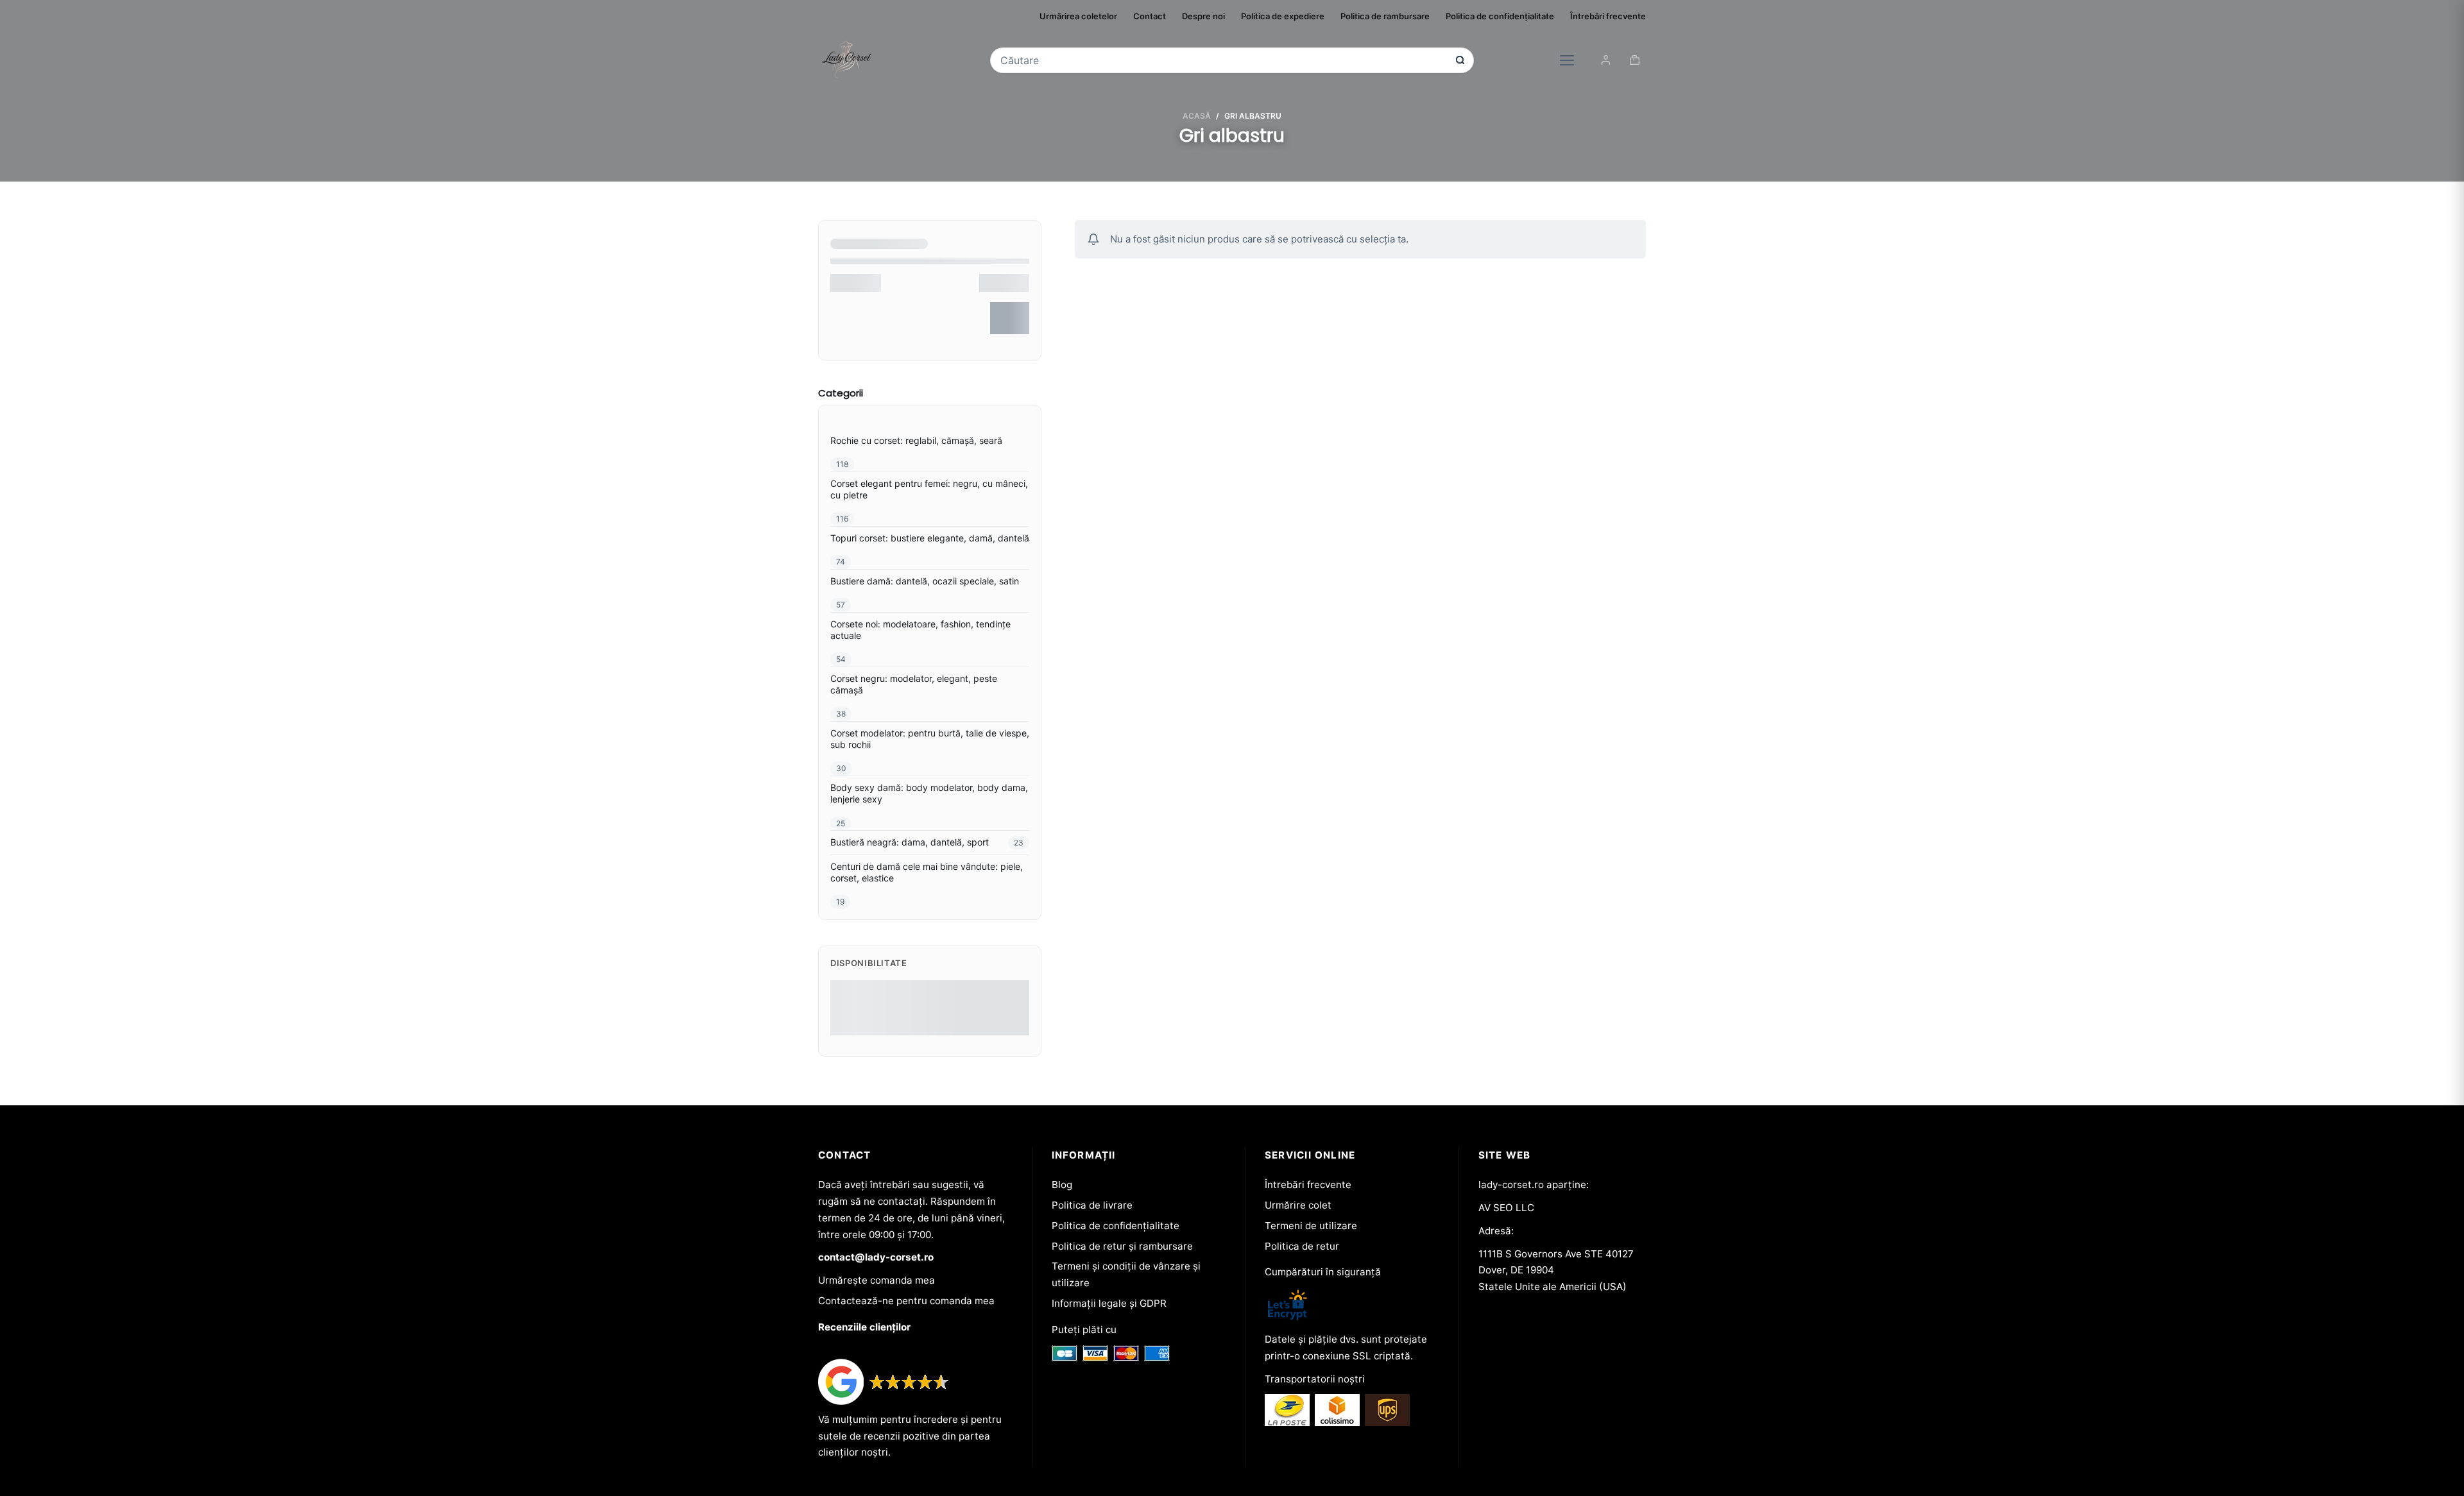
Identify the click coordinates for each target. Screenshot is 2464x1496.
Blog (1062, 1185)
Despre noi (1203, 16)
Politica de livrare (1092, 1205)
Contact (1150, 16)
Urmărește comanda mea (877, 1280)
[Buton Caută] (1460, 60)
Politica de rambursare (1385, 16)
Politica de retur (1302, 1246)
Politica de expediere (1283, 16)
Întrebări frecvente (1608, 16)
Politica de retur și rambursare (1122, 1246)
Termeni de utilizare (1311, 1226)
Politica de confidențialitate (1500, 16)
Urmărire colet (1298, 1205)
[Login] (1606, 60)
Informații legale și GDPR (1109, 1303)
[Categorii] (1567, 60)
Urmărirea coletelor (1078, 16)
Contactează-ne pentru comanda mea (906, 1301)
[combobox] (1223, 60)
